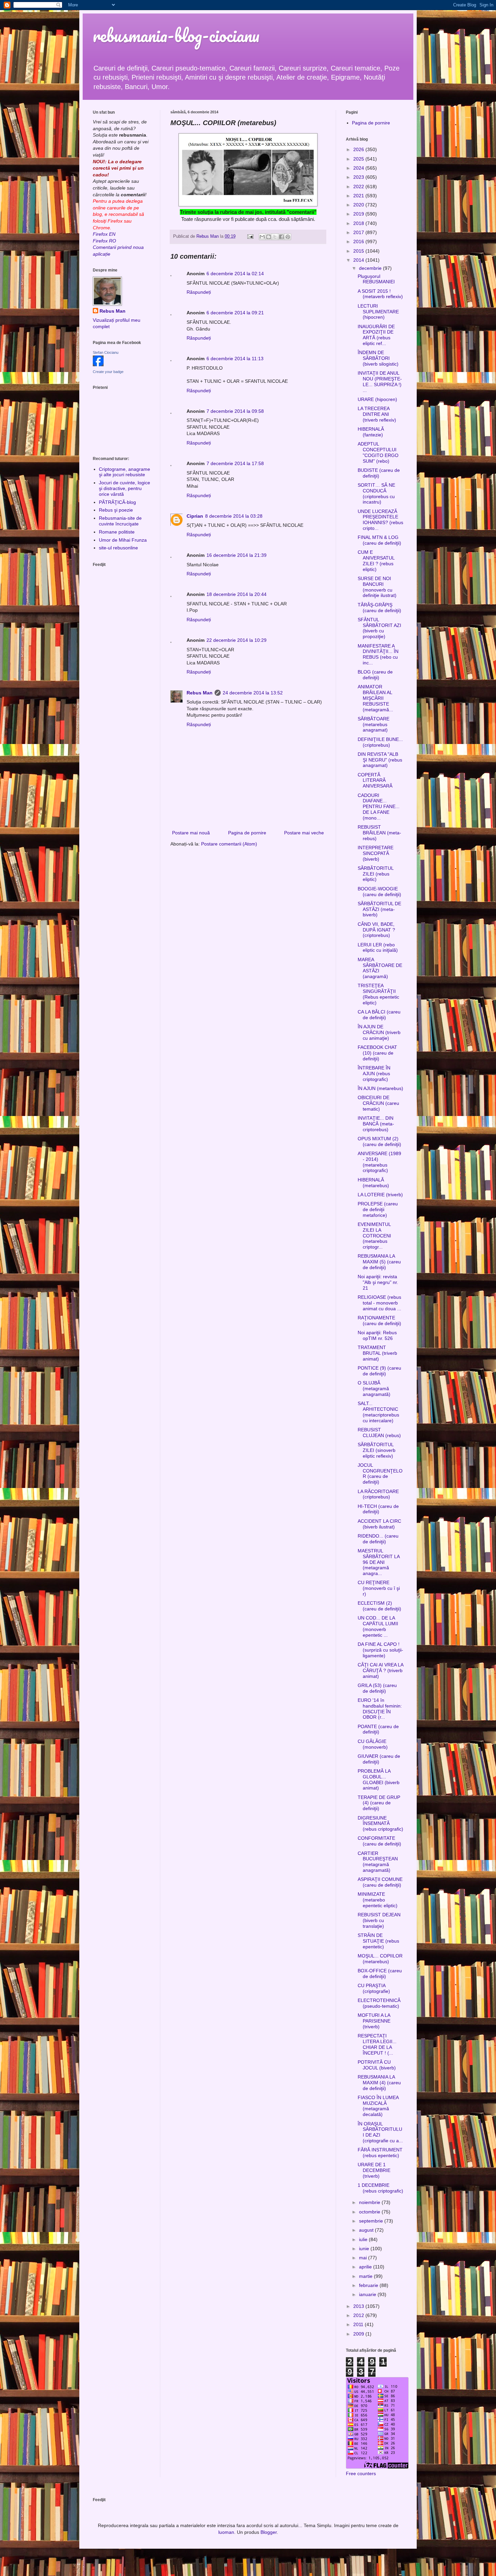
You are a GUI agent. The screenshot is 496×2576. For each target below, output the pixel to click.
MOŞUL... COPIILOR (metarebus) (380, 1959)
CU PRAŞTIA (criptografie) (374, 1988)
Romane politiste (117, 532)
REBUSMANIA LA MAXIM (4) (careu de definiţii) (379, 2083)
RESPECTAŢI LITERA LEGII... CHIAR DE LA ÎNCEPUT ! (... (377, 2044)
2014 (359, 260)
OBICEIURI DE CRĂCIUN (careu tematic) (378, 1103)
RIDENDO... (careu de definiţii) (378, 1539)
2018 (359, 223)
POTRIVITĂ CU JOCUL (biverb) (377, 2065)
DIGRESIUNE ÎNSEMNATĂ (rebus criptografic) (380, 1824)
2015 (359, 251)
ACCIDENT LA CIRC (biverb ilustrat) (379, 1524)
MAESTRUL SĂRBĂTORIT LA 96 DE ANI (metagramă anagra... (379, 1562)
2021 (359, 196)
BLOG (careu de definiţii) (375, 675)
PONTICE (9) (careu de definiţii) (379, 1371)
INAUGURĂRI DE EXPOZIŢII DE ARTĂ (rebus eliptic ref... (376, 335)
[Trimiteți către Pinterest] (288, 237)
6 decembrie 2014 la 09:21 (235, 313)
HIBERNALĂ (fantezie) (371, 432)
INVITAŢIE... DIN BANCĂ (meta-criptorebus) (376, 1124)
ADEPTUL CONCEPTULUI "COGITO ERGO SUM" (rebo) (378, 452)
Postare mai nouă (191, 833)
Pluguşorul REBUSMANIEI (376, 279)
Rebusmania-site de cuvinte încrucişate (120, 521)
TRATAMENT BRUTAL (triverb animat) (377, 1353)
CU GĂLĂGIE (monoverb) (373, 1744)
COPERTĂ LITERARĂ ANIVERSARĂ (375, 780)
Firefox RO (104, 241)
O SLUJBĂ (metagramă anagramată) (374, 1389)
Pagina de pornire (247, 833)
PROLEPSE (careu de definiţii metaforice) (378, 1209)
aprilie (366, 2267)
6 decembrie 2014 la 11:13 (235, 359)
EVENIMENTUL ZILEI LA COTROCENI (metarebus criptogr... (374, 1236)
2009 (359, 2334)
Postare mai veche (304, 833)
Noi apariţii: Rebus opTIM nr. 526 (377, 1335)
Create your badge (108, 372)
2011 (359, 2324)
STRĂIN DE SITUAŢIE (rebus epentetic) (378, 1941)
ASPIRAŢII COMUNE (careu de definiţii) (380, 1882)
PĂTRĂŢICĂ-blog (117, 502)
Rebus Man (200, 693)
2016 (359, 241)
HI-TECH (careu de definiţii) (378, 1509)
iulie (364, 2239)
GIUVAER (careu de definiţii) (379, 1759)
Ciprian (195, 516)
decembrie (371, 268)
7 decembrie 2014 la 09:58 (235, 411)
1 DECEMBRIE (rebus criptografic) (380, 2188)
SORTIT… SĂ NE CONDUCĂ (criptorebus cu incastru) (376, 493)
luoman (226, 2532)
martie (366, 2276)
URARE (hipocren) (377, 399)
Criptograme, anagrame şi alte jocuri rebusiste (125, 472)
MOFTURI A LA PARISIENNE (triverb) (374, 2021)
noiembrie (370, 2202)
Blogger (269, 2532)
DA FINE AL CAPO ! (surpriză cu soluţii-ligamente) (380, 1650)
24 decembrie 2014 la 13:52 (253, 693)
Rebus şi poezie (116, 510)
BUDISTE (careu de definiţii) (379, 473)
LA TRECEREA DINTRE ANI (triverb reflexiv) (377, 414)
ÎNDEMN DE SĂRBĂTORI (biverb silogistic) (378, 358)
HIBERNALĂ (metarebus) (373, 1183)
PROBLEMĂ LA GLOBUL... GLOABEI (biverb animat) (379, 1779)
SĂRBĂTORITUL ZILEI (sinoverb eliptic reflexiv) (377, 1450)
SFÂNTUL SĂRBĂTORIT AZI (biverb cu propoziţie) (379, 628)
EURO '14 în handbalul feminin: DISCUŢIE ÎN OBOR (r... (380, 1709)
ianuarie (368, 2294)
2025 (359, 159)
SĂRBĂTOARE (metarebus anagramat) (374, 724)
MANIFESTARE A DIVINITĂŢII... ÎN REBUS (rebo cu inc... (378, 654)
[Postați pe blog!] (269, 237)
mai (364, 2258)
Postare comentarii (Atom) (229, 844)
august (367, 2230)
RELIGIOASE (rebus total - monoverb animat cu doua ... (379, 1303)
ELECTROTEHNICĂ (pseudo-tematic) (379, 2003)
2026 (359, 149)
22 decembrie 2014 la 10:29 (237, 640)
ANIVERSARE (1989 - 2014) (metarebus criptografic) (379, 1162)
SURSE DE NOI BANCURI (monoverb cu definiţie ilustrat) (377, 587)
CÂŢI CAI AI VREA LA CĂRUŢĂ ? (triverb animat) (380, 1670)
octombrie (370, 2212)
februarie (369, 2285)
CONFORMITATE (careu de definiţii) (379, 1841)
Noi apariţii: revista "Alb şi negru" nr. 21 (378, 1282)
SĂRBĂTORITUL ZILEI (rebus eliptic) (376, 874)
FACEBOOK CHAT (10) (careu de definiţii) (377, 1053)
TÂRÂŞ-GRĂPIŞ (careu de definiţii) (379, 608)
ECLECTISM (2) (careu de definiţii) (379, 1606)
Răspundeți (199, 292)
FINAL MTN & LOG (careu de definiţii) (379, 540)
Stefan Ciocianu (106, 352)
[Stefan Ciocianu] (98, 365)
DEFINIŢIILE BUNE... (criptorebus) (380, 742)
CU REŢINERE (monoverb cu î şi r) (379, 1588)
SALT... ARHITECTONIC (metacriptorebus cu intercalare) (378, 1412)
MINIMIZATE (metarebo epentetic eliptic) (378, 1900)
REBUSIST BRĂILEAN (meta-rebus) (379, 833)
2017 (359, 232)
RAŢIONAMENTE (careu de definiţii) (379, 1321)
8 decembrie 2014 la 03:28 (234, 516)
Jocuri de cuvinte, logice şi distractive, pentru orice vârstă (125, 488)
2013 (359, 2306)
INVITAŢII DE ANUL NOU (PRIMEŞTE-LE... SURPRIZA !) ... (380, 381)
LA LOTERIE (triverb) (380, 1195)
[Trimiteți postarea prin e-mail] (250, 236)
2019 (359, 214)
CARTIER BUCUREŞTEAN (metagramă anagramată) (378, 1862)
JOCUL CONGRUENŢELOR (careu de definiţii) (380, 1473)
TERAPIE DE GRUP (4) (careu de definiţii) (379, 1803)
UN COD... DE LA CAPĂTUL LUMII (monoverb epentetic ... (378, 1626)
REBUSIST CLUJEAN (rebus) (379, 1433)
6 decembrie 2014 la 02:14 (235, 274)
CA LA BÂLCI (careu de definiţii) (379, 1015)
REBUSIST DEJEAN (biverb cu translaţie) (379, 1920)
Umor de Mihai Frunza (123, 540)
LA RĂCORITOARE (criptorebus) (378, 1494)
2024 (359, 168)
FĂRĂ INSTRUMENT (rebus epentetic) (380, 2153)
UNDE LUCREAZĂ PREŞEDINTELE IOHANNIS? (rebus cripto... (380, 520)
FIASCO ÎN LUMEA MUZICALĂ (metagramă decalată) (378, 2106)
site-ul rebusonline (118, 548)
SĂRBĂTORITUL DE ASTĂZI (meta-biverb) (379, 909)
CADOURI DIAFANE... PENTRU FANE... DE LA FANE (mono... (379, 807)
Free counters (361, 2473)
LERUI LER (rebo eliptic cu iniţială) (378, 948)
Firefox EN (104, 234)
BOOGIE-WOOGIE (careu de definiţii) (379, 892)
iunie (365, 2249)
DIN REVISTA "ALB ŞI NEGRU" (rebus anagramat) (380, 760)
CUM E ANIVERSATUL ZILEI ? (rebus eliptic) (376, 561)
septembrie (372, 2221)
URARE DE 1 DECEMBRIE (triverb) (374, 2170)
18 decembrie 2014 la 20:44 (237, 594)
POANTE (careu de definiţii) (378, 1729)
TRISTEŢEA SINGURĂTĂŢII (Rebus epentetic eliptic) (378, 994)
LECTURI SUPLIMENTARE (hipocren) (378, 312)
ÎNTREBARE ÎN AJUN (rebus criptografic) (374, 1074)
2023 (359, 177)
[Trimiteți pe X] (275, 237)
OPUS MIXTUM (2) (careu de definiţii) (379, 1141)
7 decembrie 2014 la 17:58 (235, 463)
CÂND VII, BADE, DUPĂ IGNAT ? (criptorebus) (376, 930)
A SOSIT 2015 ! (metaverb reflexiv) (380, 294)
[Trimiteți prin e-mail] (262, 237)
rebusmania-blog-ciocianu (176, 35)
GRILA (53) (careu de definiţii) (377, 1688)
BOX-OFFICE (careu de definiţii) (380, 1973)
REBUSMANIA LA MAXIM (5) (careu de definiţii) (379, 1262)
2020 (359, 205)
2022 (359, 187)
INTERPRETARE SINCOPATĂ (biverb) (376, 853)
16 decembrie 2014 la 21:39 (237, 555)
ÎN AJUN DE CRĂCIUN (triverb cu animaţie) (379, 1032)
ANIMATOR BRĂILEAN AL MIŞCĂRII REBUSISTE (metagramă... (375, 698)
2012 (359, 2315)
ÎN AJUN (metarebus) (380, 1088)
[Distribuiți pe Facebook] (281, 237)
